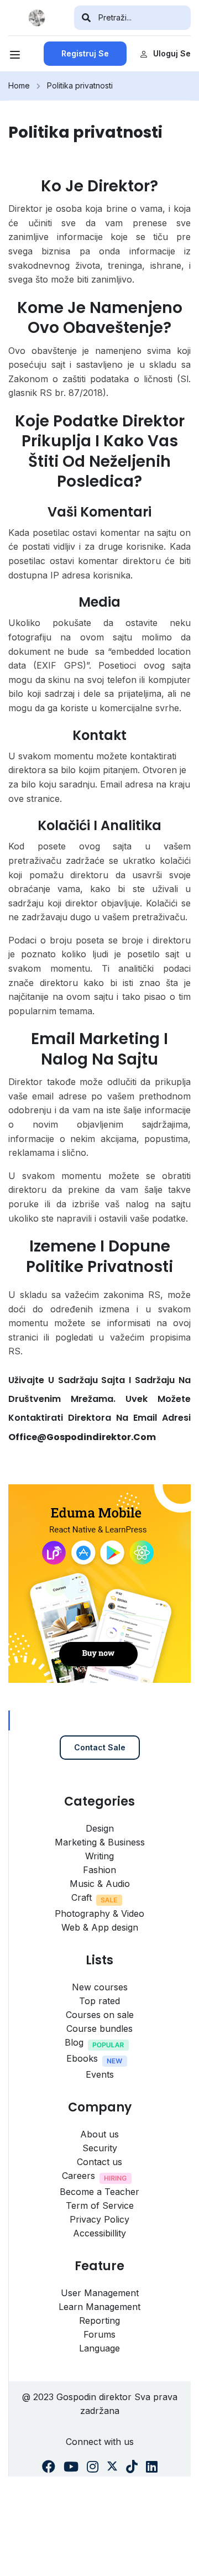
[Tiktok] (132, 2467)
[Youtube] (71, 2467)
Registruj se (85, 53)
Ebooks (82, 2058)
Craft (82, 1897)
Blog (74, 2042)
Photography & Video (99, 1913)
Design (100, 1828)
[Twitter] (112, 2467)
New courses (100, 1987)
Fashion (99, 1870)
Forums (99, 2334)
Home (19, 85)
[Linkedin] (152, 2467)
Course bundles (99, 2029)
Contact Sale (100, 1747)
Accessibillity (99, 2233)
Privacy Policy (99, 2219)
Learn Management (99, 2307)
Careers (78, 2176)
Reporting (99, 2321)
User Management (100, 2293)
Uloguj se (172, 53)
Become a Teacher (99, 2192)
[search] (86, 18)
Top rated (99, 2001)
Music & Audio (100, 1884)
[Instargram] (93, 2467)
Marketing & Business (100, 1842)
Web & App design (100, 1927)
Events (100, 2074)
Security (100, 2148)
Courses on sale (100, 2015)
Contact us (99, 2162)
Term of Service (100, 2205)
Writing (99, 1856)
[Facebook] (49, 2467)
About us (99, 2134)
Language (99, 2348)
